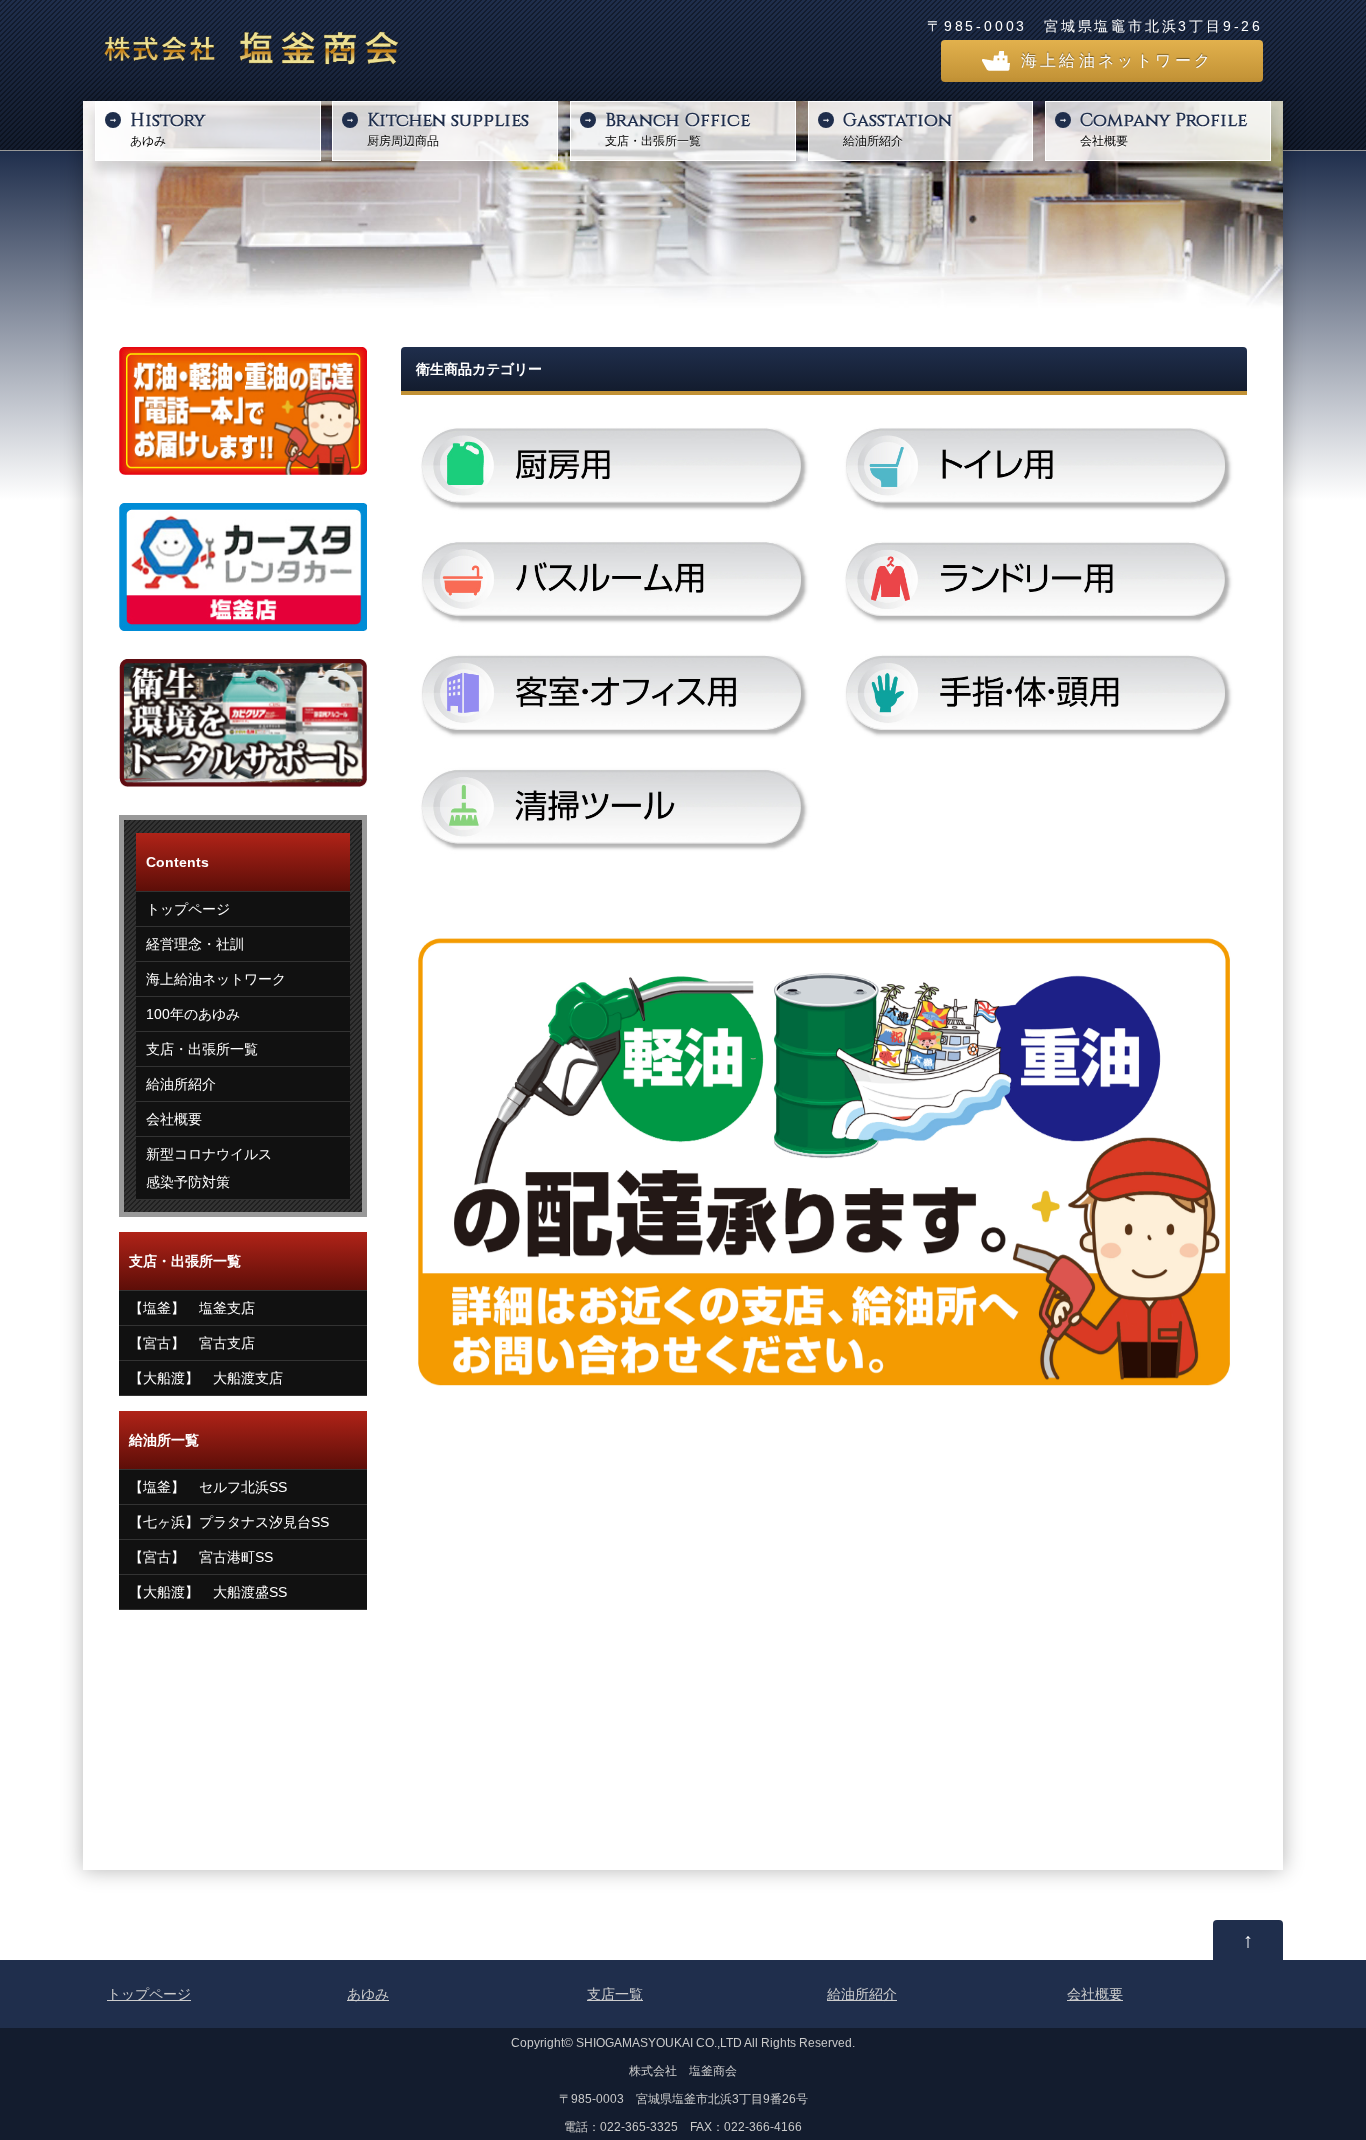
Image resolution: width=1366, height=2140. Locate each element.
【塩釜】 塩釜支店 (192, 1308)
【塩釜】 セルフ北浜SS (208, 1487)
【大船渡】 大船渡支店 (206, 1378)
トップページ (188, 909)
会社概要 (1163, 128)
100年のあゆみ (193, 1014)
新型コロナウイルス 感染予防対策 (209, 1168)
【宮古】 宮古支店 (192, 1343)
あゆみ (167, 128)
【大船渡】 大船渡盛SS (208, 1592)
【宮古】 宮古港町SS (201, 1557)
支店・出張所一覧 (677, 128)
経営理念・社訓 (195, 944)
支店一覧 (615, 1994)
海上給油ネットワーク (1117, 60)
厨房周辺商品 (448, 128)
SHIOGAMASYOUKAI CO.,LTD (659, 2042)
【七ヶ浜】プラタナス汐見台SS (229, 1522)
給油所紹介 (897, 128)
